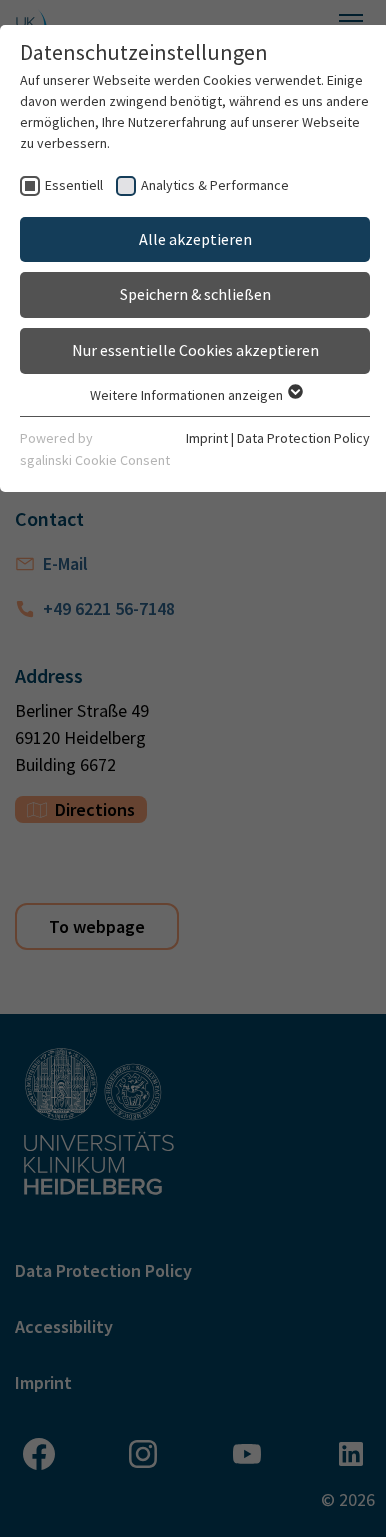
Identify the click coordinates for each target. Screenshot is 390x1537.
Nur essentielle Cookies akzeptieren (195, 350)
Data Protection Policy (303, 438)
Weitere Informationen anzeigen (188, 395)
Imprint (207, 438)
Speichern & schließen (195, 294)
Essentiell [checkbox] (74, 185)
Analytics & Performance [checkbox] (215, 185)
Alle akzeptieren (195, 239)
